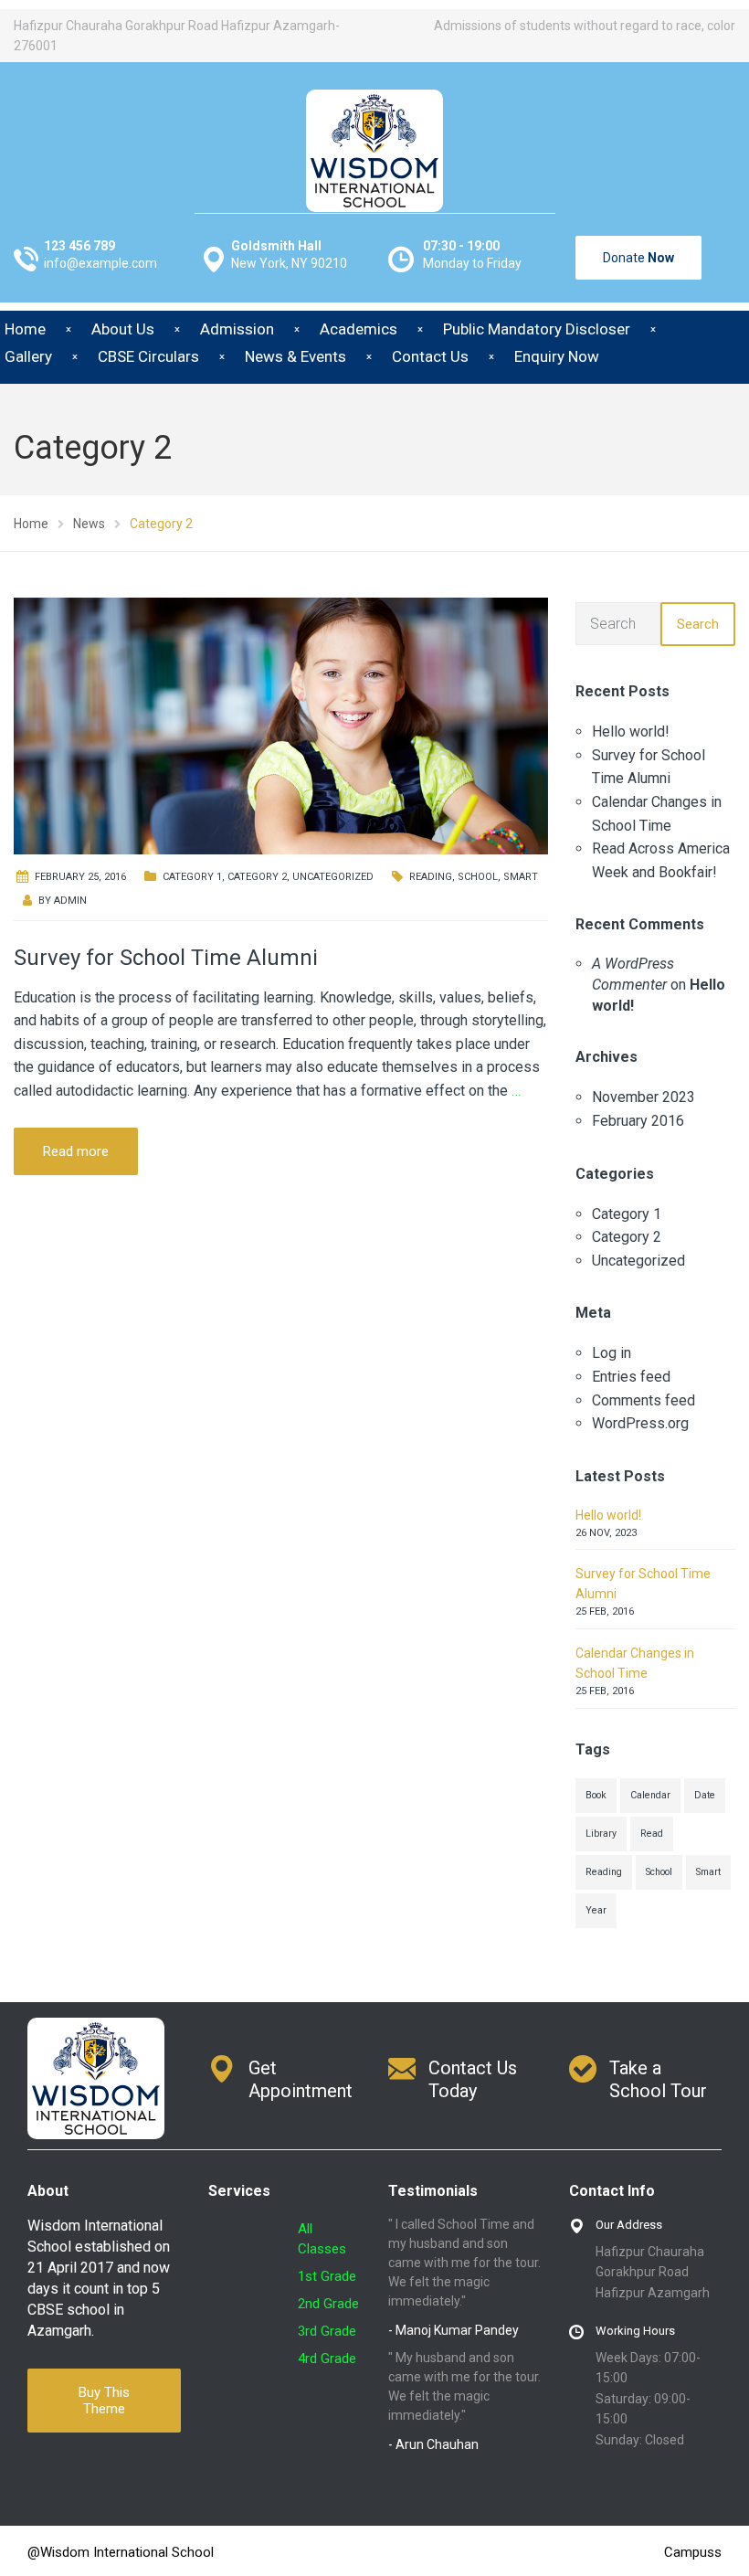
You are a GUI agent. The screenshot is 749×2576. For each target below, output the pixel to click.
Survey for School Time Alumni (166, 958)
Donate (638, 258)
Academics (359, 329)
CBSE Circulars (148, 356)
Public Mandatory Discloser (537, 329)
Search (698, 624)
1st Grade (327, 2276)
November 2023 (644, 1097)
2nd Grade (328, 2304)
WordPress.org (640, 1423)
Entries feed (631, 1377)
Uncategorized (333, 877)
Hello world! (631, 731)
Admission (237, 329)
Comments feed (644, 1400)
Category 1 (192, 877)
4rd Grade (327, 2359)
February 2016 (638, 1121)
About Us (123, 329)
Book (596, 1795)
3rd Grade (327, 2331)
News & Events (295, 356)
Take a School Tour (658, 2079)
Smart (521, 877)
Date (705, 1795)
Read (652, 1834)
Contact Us (430, 356)
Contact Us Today (473, 2079)
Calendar (650, 1795)
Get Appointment (301, 2079)
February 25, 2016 (80, 877)
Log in (612, 1353)
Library (601, 1834)
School (478, 877)
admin (70, 901)
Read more (76, 1151)
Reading (431, 877)
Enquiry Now (557, 356)
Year (596, 1910)
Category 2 (257, 877)
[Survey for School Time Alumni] (281, 725)
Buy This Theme (104, 2401)
